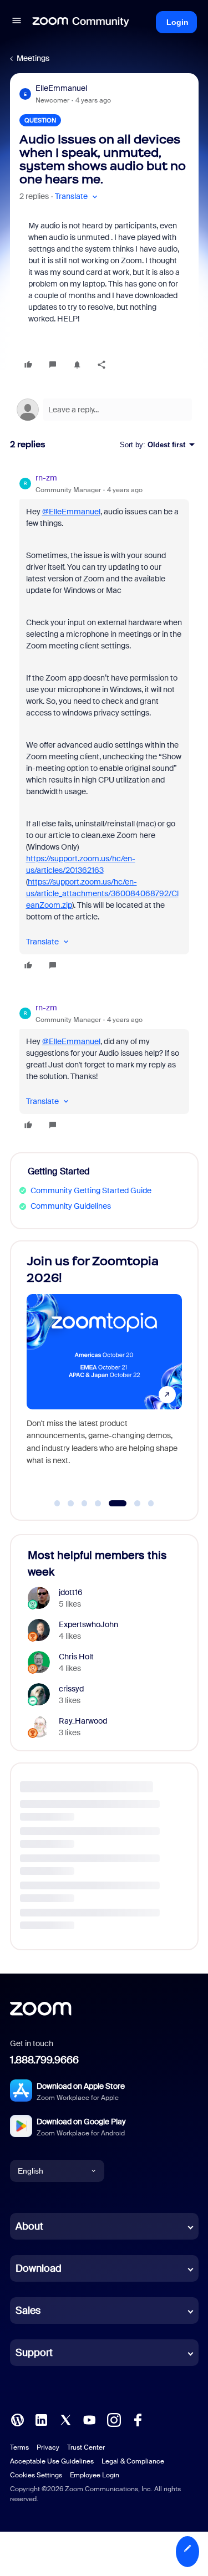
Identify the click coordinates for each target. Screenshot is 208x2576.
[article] (104, 723)
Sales (28, 2311)
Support (34, 2353)
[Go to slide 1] (57, 1504)
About (29, 2226)
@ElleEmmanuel (71, 512)
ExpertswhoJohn (88, 1624)
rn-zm (46, 478)
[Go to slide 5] (111, 1504)
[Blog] (17, 2419)
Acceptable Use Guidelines (52, 2461)
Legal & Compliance (133, 2461)
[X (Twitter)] (65, 2419)
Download (39, 2268)
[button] (17, 22)
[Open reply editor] (104, 410)
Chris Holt (76, 1657)
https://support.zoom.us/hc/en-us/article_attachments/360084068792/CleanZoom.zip (102, 893)
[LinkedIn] (41, 2419)
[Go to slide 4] (98, 1504)
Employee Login (95, 2475)
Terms (19, 2447)
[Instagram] (114, 2419)
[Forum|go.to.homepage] (81, 22)
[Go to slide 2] (71, 1504)
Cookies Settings (36, 2475)
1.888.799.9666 (44, 2060)
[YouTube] (89, 2419)
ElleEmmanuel (61, 88)
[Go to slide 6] (131, 1504)
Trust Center (86, 2447)
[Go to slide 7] (151, 1504)
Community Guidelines (71, 1206)
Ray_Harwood (83, 1721)
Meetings (33, 58)
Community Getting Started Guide (91, 1190)
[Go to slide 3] (84, 1504)
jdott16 (71, 1592)
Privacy (48, 2447)
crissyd (71, 1689)
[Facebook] (138, 2419)
